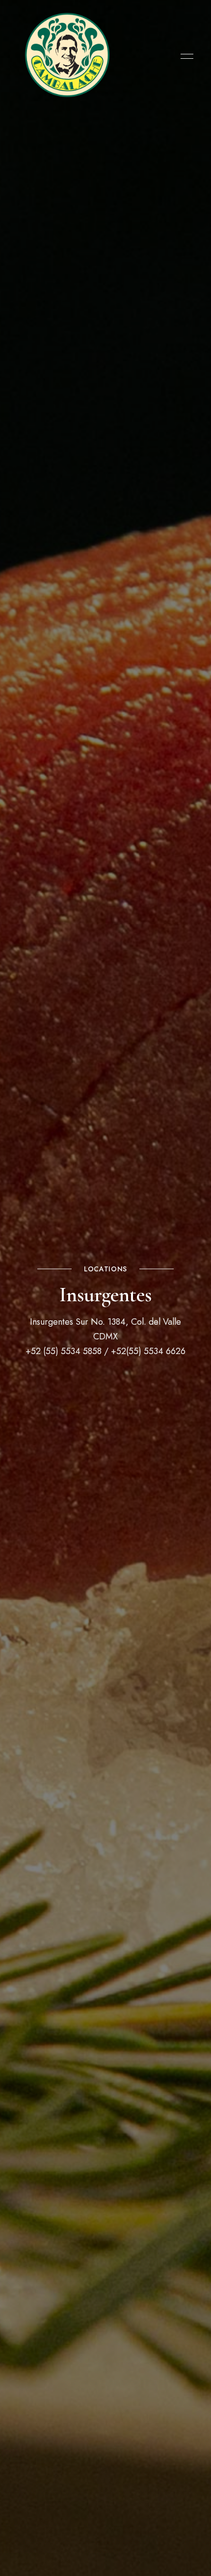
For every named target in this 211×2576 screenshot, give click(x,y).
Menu (185, 56)
